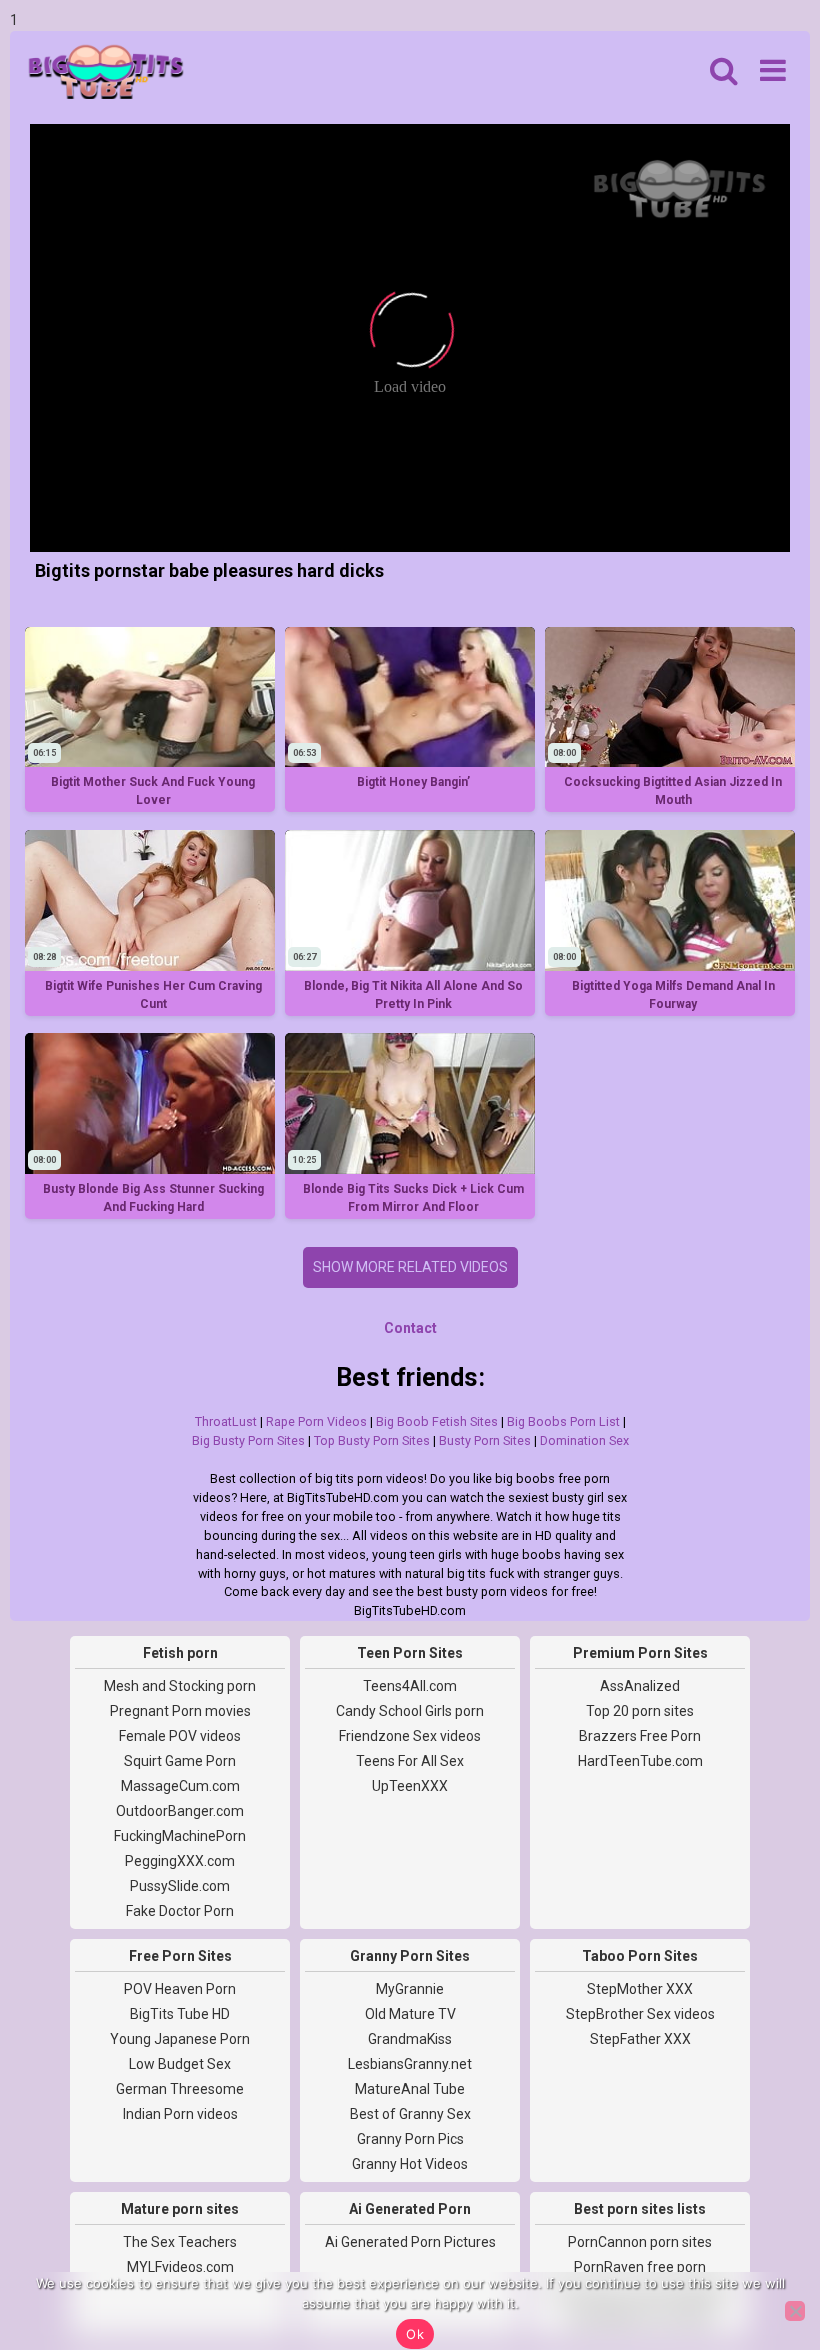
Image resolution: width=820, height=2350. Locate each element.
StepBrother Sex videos (640, 2014)
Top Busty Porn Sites (372, 1440)
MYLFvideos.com (180, 2267)
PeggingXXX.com (180, 1861)
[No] (795, 2311)
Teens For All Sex (410, 1761)
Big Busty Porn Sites (248, 1440)
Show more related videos (410, 1267)
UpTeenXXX (410, 1786)
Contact (410, 1328)
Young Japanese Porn (180, 2039)
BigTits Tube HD (180, 2014)
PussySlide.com (180, 1886)
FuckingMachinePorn (180, 1836)
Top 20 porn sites (640, 1711)
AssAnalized (640, 1686)
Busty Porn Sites (485, 1440)
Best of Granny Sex (410, 2114)
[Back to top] (760, 2260)
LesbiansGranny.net (410, 2064)
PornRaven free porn (640, 2267)
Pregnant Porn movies (180, 1711)
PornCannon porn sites (640, 2242)
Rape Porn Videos (316, 1421)
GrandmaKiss (410, 2039)
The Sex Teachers (180, 2242)
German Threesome (180, 2089)
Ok (415, 2334)
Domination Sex (584, 1440)
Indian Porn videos (180, 2114)
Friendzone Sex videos (410, 1736)
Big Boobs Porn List (563, 1421)
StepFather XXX (640, 2039)
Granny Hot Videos (410, 2164)
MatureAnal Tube (410, 2089)
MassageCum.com (180, 1786)
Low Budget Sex (180, 2064)
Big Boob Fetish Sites (437, 1421)
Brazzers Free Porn (640, 1736)
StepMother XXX (640, 1989)
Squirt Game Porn (180, 1761)
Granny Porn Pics (410, 2139)
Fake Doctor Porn (180, 1911)
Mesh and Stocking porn (180, 1686)
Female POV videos (180, 1736)
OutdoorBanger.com (180, 1811)
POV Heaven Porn (180, 1989)
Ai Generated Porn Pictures (410, 2242)
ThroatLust (226, 1421)
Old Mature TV (410, 2014)
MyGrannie (410, 1989)
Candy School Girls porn (410, 1711)
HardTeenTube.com (640, 1761)
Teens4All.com (410, 1686)
